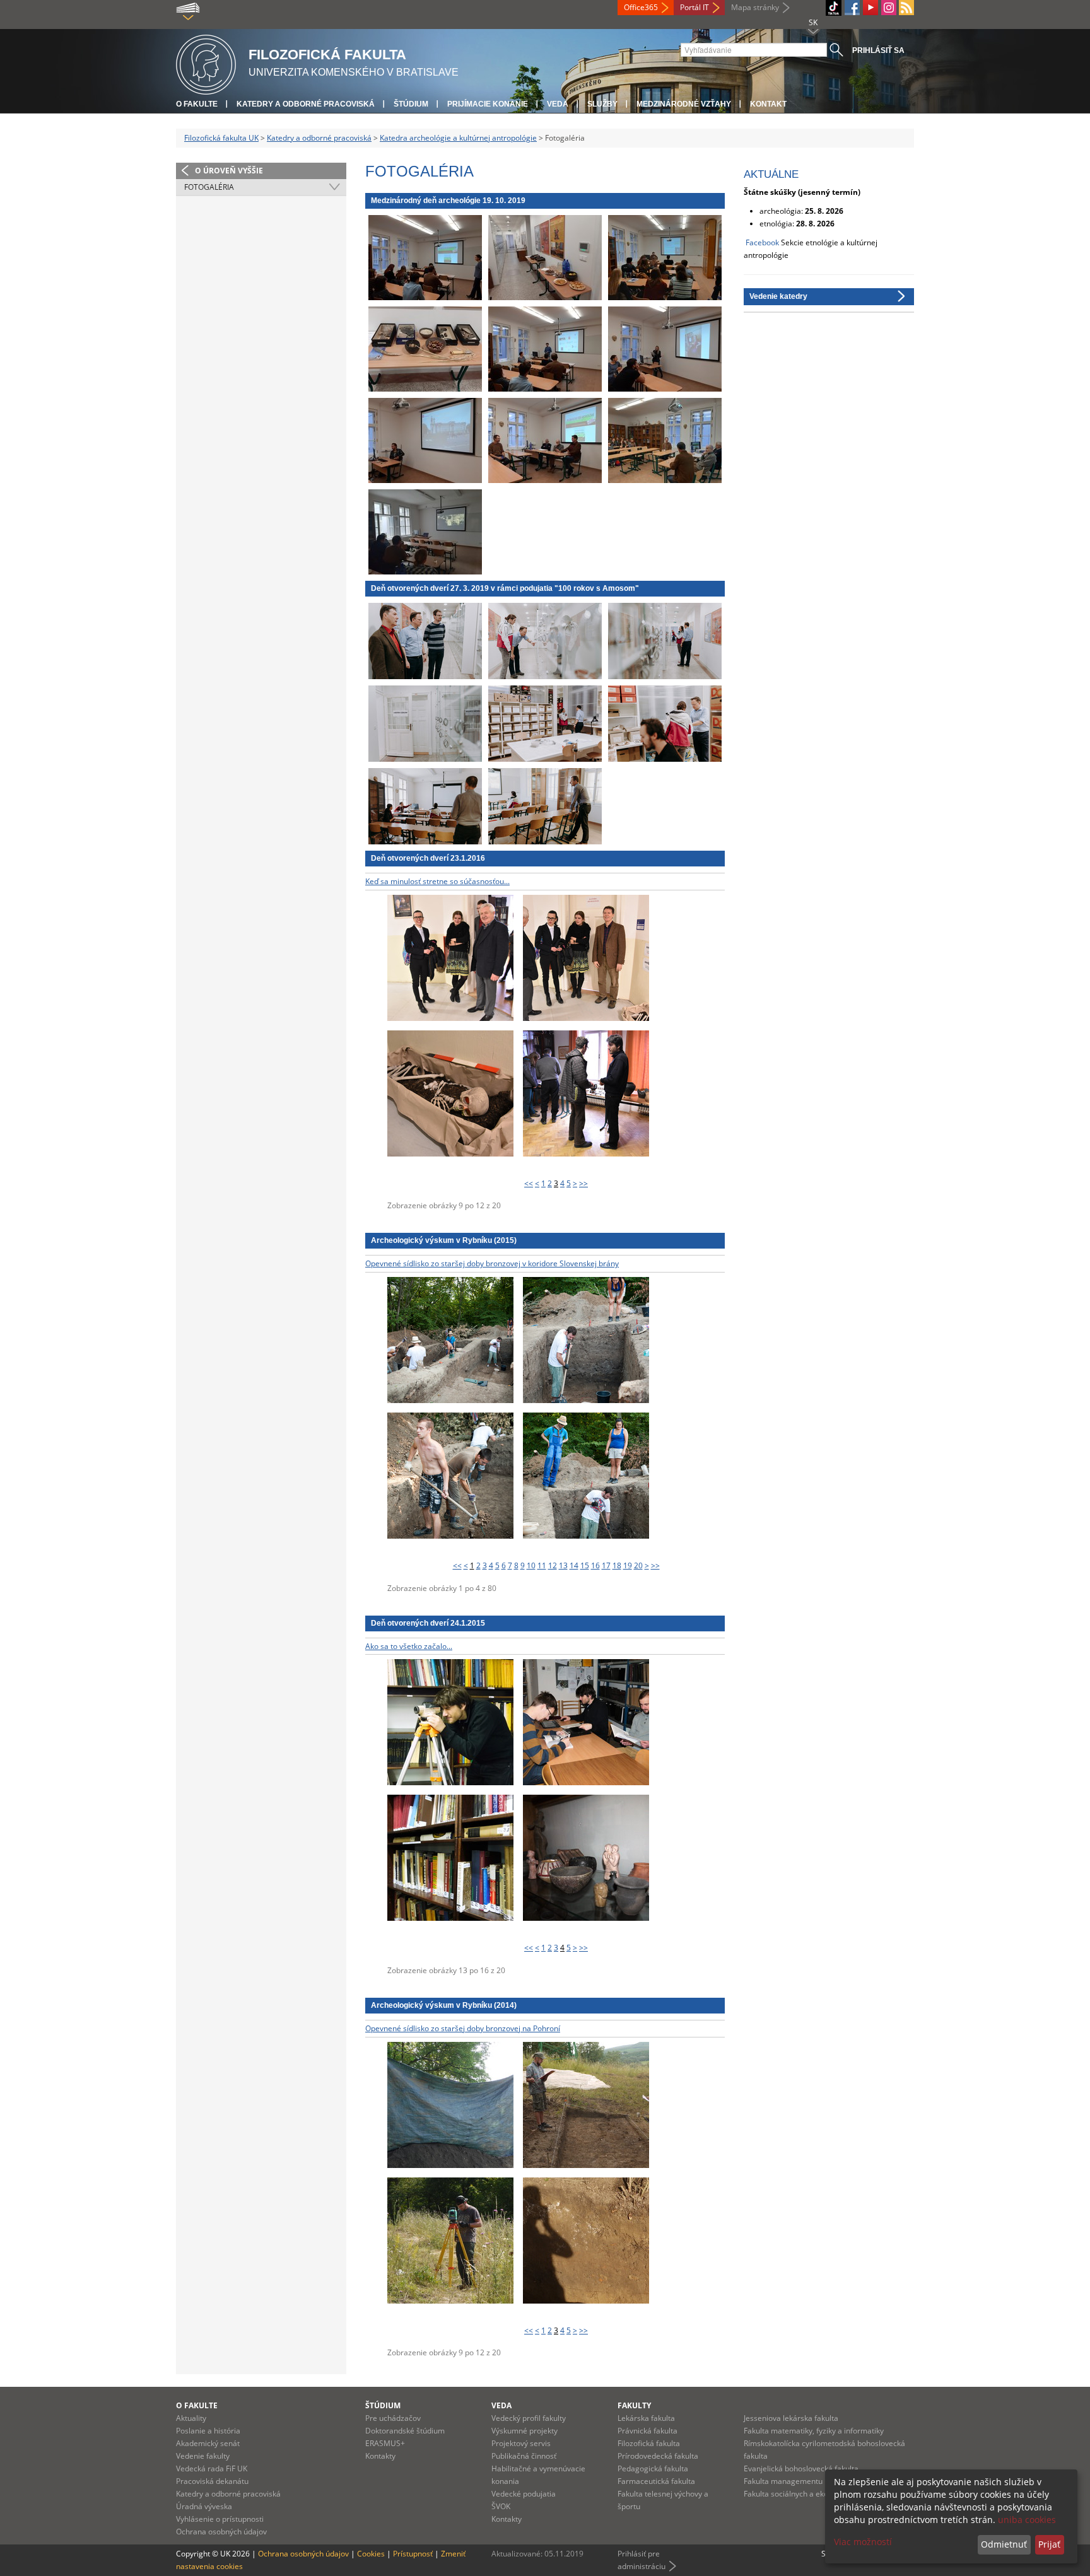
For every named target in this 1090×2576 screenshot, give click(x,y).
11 (542, 1565)
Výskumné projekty (524, 2431)
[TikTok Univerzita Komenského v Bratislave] (834, 8)
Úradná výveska (204, 2506)
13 (563, 1565)
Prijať (1049, 2544)
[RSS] (906, 8)
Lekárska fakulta (646, 2418)
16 (595, 1565)
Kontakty (380, 2456)
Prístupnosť (413, 2554)
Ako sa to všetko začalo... (409, 1646)
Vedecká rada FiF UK (212, 2468)
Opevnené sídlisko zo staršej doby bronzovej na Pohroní (463, 2028)
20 (638, 1565)
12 (553, 1565)
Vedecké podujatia (524, 2494)
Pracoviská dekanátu (212, 2481)
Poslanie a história (208, 2431)
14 (574, 1565)
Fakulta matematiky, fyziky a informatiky (814, 2431)
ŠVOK (501, 2506)
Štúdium (411, 104)
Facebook (762, 242)
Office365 (641, 7)
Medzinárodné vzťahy (684, 104)
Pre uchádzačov (393, 2418)
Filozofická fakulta (649, 2443)
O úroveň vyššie (229, 171)
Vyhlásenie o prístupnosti (220, 2519)
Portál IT (694, 7)
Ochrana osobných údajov (221, 2532)
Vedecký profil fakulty (529, 2418)
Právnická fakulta (648, 2431)
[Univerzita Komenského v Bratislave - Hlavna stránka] (206, 63)
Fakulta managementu (783, 2481)
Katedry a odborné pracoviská (306, 104)
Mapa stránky (755, 7)
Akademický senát (208, 2443)
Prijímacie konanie (488, 104)
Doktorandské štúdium (405, 2431)
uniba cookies (1027, 2520)
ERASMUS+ (385, 2443)
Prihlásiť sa (878, 50)
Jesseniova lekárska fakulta (791, 2418)
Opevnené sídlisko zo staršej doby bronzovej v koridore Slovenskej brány (492, 1263)
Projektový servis (521, 2443)
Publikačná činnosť (524, 2456)
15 (585, 1565)
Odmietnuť (1004, 2544)
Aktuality (191, 2418)
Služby (602, 104)
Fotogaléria (209, 187)
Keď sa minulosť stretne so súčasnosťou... (437, 881)
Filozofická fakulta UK (221, 138)
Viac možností (863, 2542)
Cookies (371, 2554)
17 (606, 1565)
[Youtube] (870, 8)
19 (628, 1565)
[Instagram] (889, 8)
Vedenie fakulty (203, 2456)
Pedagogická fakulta (653, 2468)
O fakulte (197, 104)
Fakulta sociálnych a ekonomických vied (813, 2494)
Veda (558, 104)
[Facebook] (852, 8)
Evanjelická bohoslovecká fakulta (801, 2468)
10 (531, 1565)
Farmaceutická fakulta (656, 2481)
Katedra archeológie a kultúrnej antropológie (458, 138)
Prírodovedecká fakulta (658, 2456)
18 (617, 1565)
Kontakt (768, 104)
